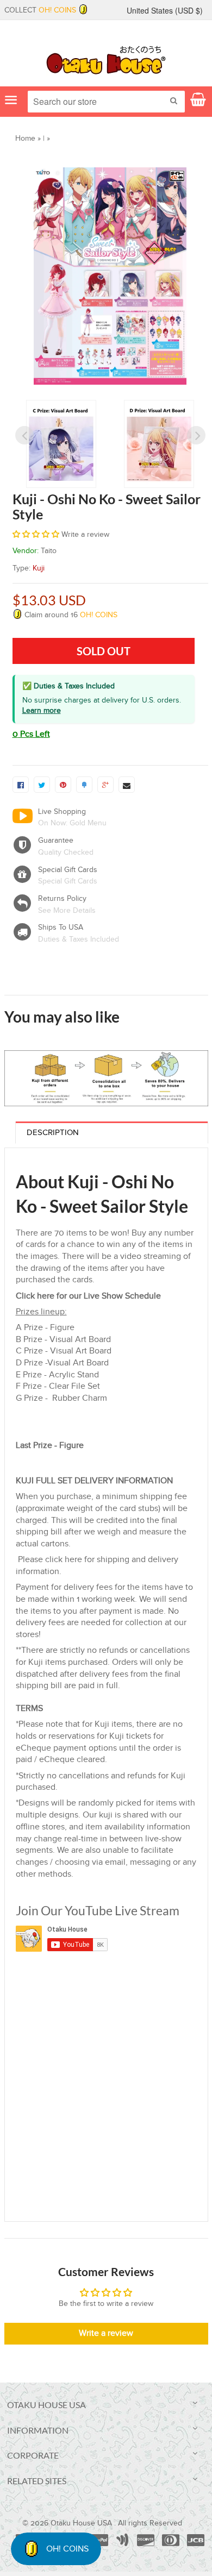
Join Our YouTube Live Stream (98, 2341)
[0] (21, 785)
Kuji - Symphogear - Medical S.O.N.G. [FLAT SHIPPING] (158, 1177)
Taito (49, 551)
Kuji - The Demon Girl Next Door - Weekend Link (50, 1177)
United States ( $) (165, 10)
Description (53, 1562)
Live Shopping (62, 812)
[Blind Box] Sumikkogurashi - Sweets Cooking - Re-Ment (49, 1378)
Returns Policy (62, 899)
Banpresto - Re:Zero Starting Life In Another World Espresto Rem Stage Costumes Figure (157, 1378)
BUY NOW (27, 1220)
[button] (37, 535)
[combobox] (106, 102)
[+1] (105, 785)
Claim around (70, 615)
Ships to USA (61, 927)
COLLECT (40, 10)
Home (25, 139)
